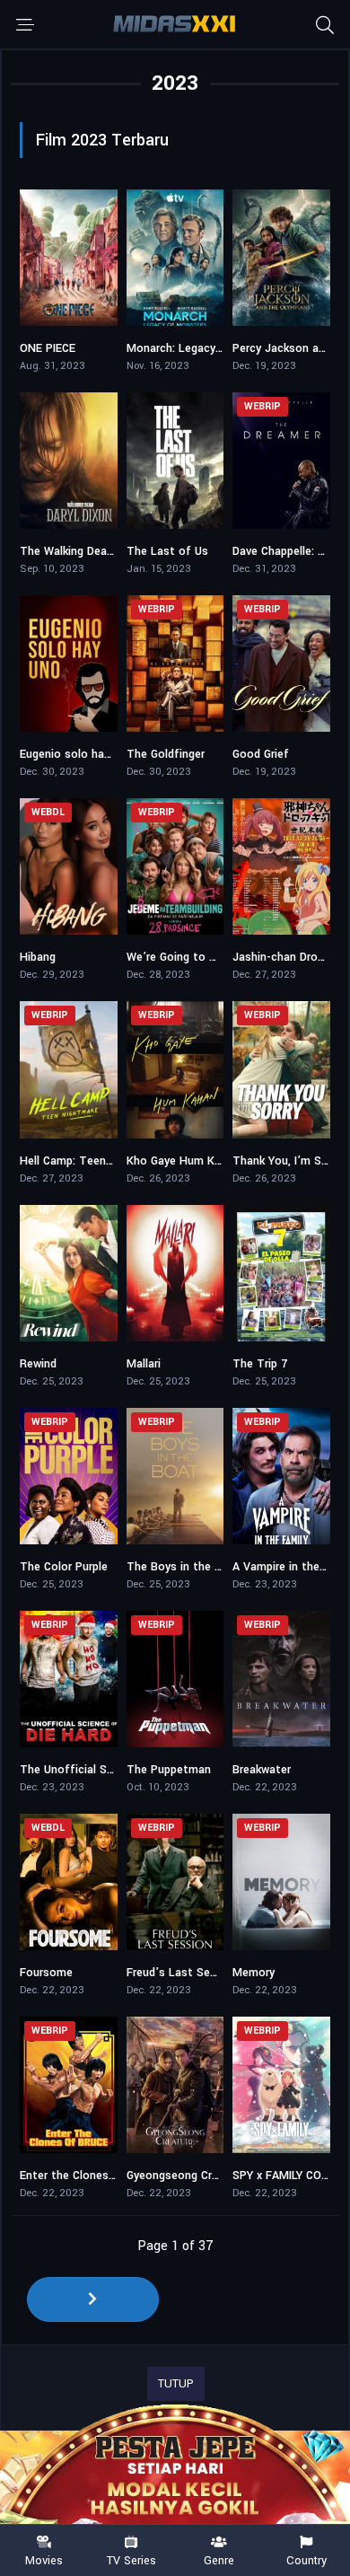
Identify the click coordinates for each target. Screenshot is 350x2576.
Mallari (144, 1364)
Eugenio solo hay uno (76, 754)
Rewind (38, 1364)
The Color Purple (64, 1567)
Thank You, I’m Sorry (287, 1161)
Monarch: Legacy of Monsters (206, 348)
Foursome (46, 1973)
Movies (44, 2560)
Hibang (38, 957)
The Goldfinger (166, 754)
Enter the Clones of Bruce (89, 2176)
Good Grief (261, 754)
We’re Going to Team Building (205, 957)
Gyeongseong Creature (186, 2176)
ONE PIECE (48, 348)
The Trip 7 (260, 1364)
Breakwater (262, 1770)
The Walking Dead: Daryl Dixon (98, 551)
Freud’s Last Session (183, 1973)
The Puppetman (169, 1770)
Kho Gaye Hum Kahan (183, 1161)
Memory (254, 1973)
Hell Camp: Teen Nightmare (92, 1161)
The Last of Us (167, 551)
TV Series (131, 2560)
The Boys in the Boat (184, 1567)
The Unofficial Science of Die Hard (112, 1770)
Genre (219, 2560)
